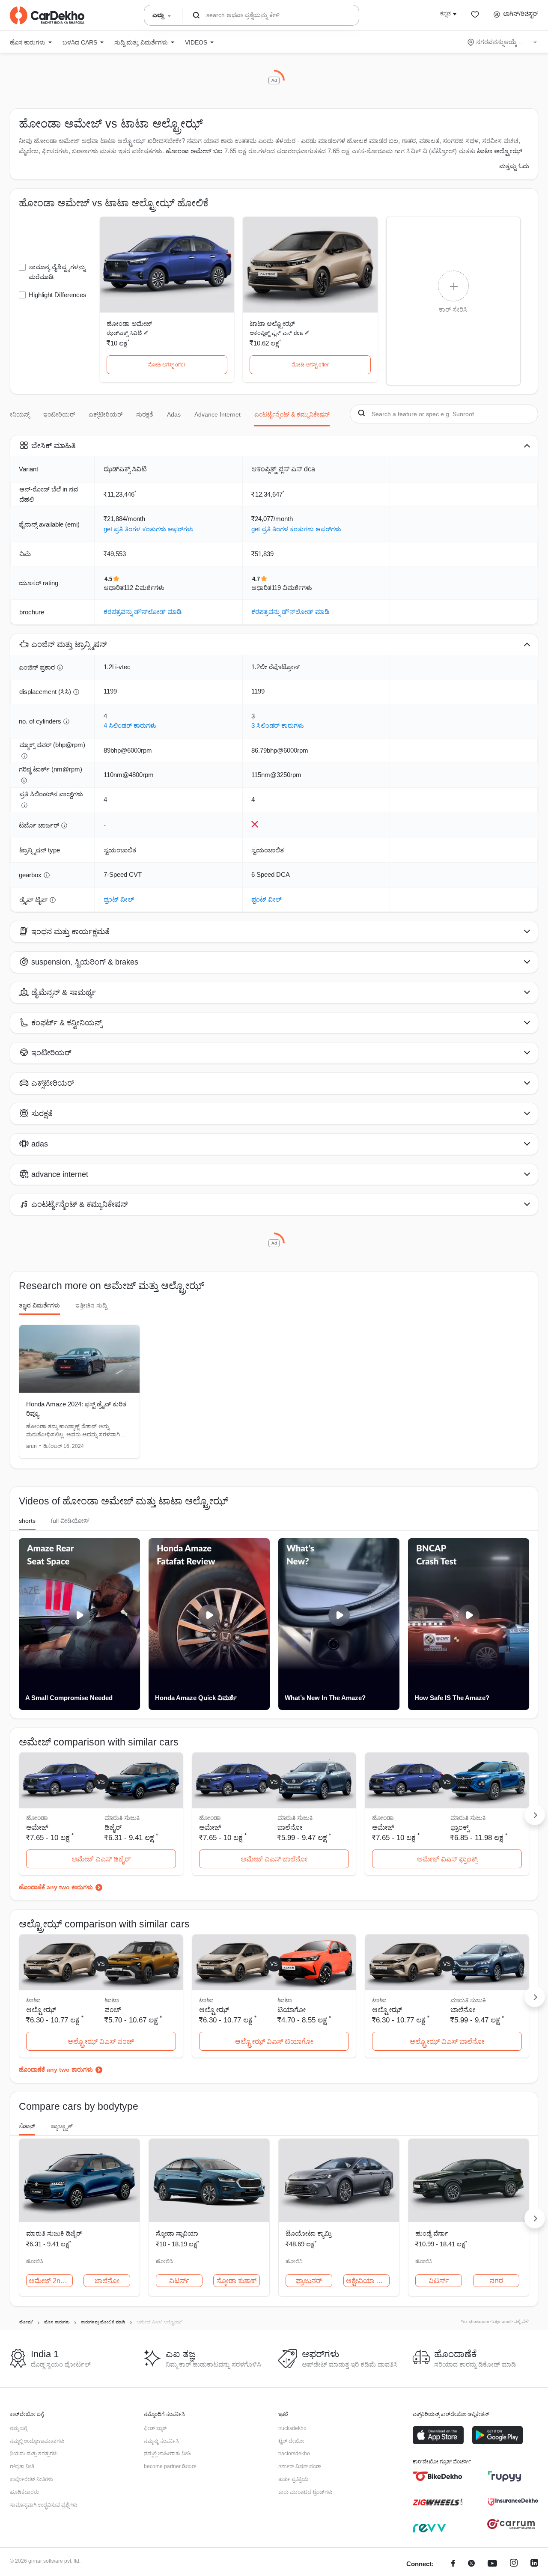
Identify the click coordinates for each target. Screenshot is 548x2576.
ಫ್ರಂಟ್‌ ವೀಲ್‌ (119, 899)
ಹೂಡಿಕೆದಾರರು (24, 2492)
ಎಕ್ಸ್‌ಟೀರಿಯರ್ (106, 414)
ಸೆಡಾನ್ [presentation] (27, 2126)
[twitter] (471, 2564)
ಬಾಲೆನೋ (290, 1827)
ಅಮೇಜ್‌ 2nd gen (51, 2281)
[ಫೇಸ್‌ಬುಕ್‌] (453, 2564)
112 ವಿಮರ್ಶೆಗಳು (144, 588)
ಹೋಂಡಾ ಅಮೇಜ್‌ (130, 323)
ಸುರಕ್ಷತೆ (145, 414)
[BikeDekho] (438, 2476)
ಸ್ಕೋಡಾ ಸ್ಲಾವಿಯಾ (177, 2233)
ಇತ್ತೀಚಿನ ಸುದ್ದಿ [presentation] (91, 1305)
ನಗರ (496, 2281)
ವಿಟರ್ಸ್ (179, 2281)
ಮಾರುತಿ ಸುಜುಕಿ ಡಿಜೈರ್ (54, 2233)
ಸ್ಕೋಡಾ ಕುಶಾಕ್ (237, 2281)
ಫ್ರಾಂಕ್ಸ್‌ (460, 1827)
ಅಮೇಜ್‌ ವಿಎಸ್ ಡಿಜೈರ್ (101, 1859)
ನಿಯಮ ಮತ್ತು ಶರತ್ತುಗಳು (34, 2454)
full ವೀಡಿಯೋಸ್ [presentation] (70, 1521)
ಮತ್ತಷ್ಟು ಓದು (514, 166)
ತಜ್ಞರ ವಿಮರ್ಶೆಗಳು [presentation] (39, 1305)
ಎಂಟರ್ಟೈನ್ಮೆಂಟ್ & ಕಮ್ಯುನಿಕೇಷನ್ (292, 414)
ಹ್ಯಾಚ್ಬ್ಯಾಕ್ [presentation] (62, 2126)
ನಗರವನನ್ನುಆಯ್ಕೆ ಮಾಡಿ (503, 42)
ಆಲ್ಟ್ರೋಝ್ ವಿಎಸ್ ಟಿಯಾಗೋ (274, 2041)
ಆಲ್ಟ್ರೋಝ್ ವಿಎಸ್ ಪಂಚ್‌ (101, 2041)
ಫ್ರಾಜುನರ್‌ (309, 2281)
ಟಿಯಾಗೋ (292, 2010)
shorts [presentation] (27, 1521)
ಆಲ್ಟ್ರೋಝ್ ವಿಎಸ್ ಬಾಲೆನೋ (447, 2041)
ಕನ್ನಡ (445, 14)
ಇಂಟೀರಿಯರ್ (59, 414)
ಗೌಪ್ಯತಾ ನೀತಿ (22, 2466)
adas (174, 414)
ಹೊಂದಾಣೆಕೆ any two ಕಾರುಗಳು (56, 1887)
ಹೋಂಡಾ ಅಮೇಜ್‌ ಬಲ (194, 151)
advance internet (217, 414)
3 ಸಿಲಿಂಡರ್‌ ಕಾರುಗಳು (278, 725)
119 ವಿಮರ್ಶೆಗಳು (292, 588)
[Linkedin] (534, 2564)
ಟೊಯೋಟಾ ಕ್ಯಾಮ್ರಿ (309, 2233)
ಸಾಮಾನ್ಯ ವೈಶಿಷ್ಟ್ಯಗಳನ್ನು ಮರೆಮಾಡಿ (57, 272)
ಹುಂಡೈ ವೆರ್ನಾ (432, 2233)
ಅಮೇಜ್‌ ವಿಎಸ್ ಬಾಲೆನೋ (274, 1859)
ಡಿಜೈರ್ (113, 1827)
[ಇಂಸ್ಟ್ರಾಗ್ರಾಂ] (514, 2564)
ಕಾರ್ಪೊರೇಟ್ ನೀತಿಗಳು (31, 2479)
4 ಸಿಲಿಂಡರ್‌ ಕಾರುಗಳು (130, 725)
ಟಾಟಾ (112, 2000)
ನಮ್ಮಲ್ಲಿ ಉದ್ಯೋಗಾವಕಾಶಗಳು (37, 2441)
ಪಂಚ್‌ (113, 2010)
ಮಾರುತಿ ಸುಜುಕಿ (122, 1818)
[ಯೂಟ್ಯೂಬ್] (492, 2564)
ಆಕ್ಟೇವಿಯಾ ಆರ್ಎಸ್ (368, 2281)
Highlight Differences (58, 295)
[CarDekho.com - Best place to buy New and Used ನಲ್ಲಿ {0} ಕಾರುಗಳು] (47, 15)
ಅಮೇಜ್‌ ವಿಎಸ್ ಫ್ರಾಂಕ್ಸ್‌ (447, 1859)
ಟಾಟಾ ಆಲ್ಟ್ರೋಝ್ (272, 323)
